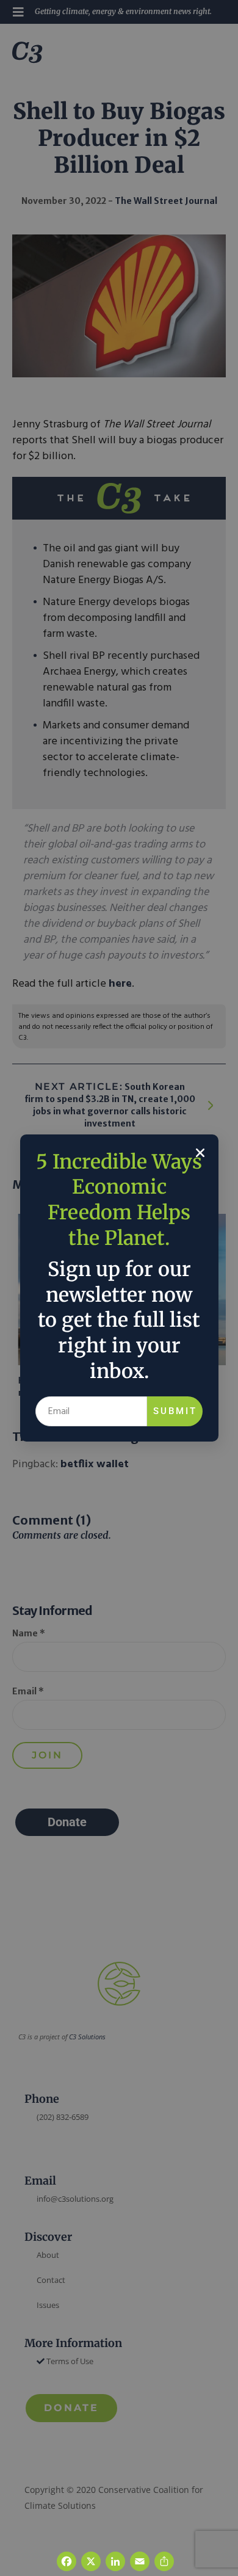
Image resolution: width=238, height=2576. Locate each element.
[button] (200, 1153)
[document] (119, 1288)
